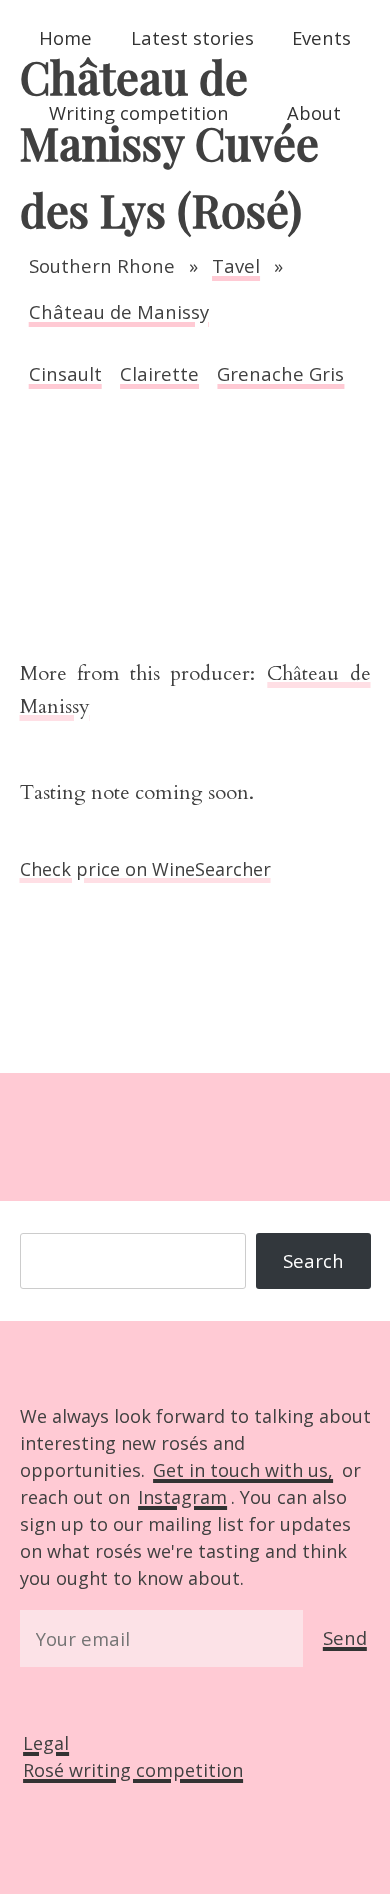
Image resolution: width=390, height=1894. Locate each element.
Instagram (182, 1497)
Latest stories (192, 37)
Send (345, 1637)
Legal (46, 1743)
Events (321, 37)
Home (65, 37)
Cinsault (65, 373)
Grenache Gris (280, 373)
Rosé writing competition (133, 1770)
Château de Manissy (119, 311)
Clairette (159, 373)
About (314, 112)
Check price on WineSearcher (145, 869)
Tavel (236, 265)
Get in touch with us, (243, 1470)
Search (313, 1260)
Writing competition (139, 112)
